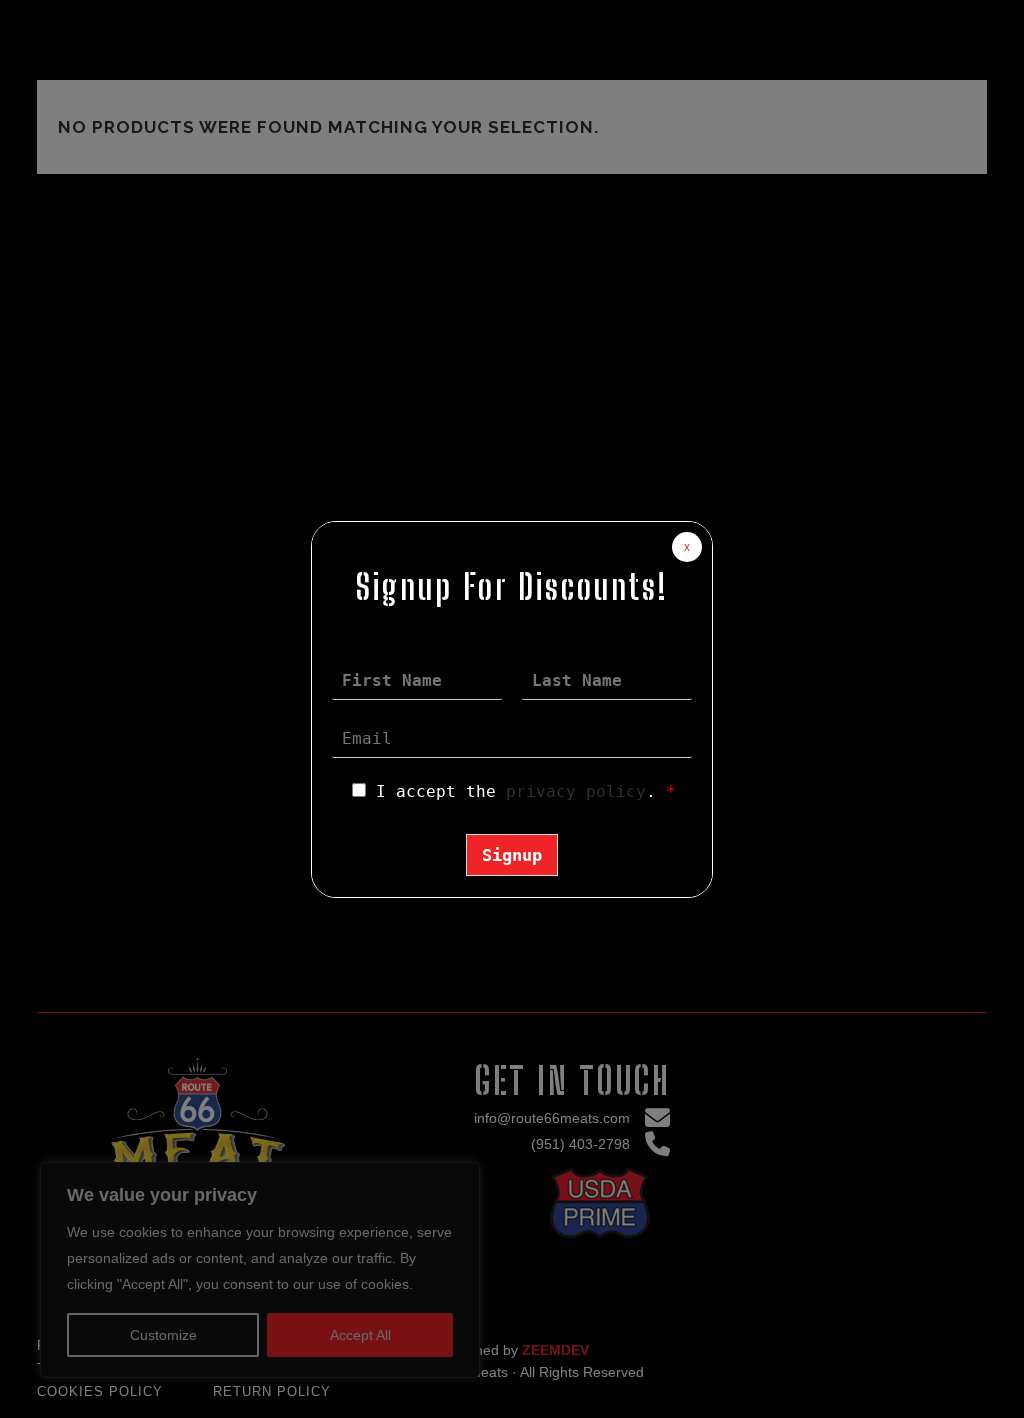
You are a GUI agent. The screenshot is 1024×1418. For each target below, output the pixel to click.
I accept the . (526, 791)
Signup (512, 855)
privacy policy (576, 791)
